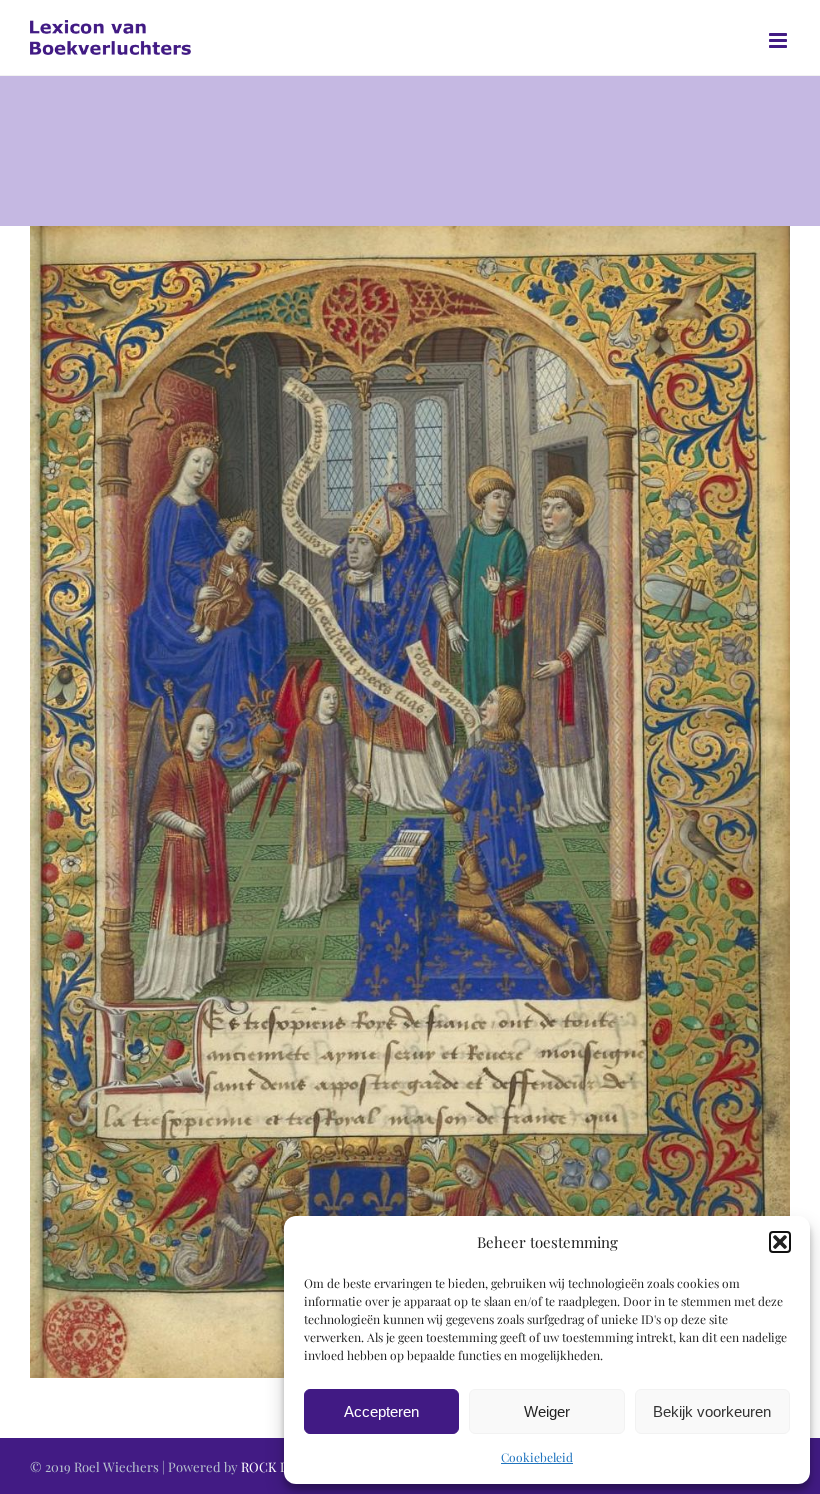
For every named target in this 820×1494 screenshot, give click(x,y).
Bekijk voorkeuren (712, 1411)
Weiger (547, 1411)
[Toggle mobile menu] (779, 40)
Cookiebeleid (537, 1457)
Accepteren (381, 1411)
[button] (780, 1242)
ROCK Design (281, 1466)
